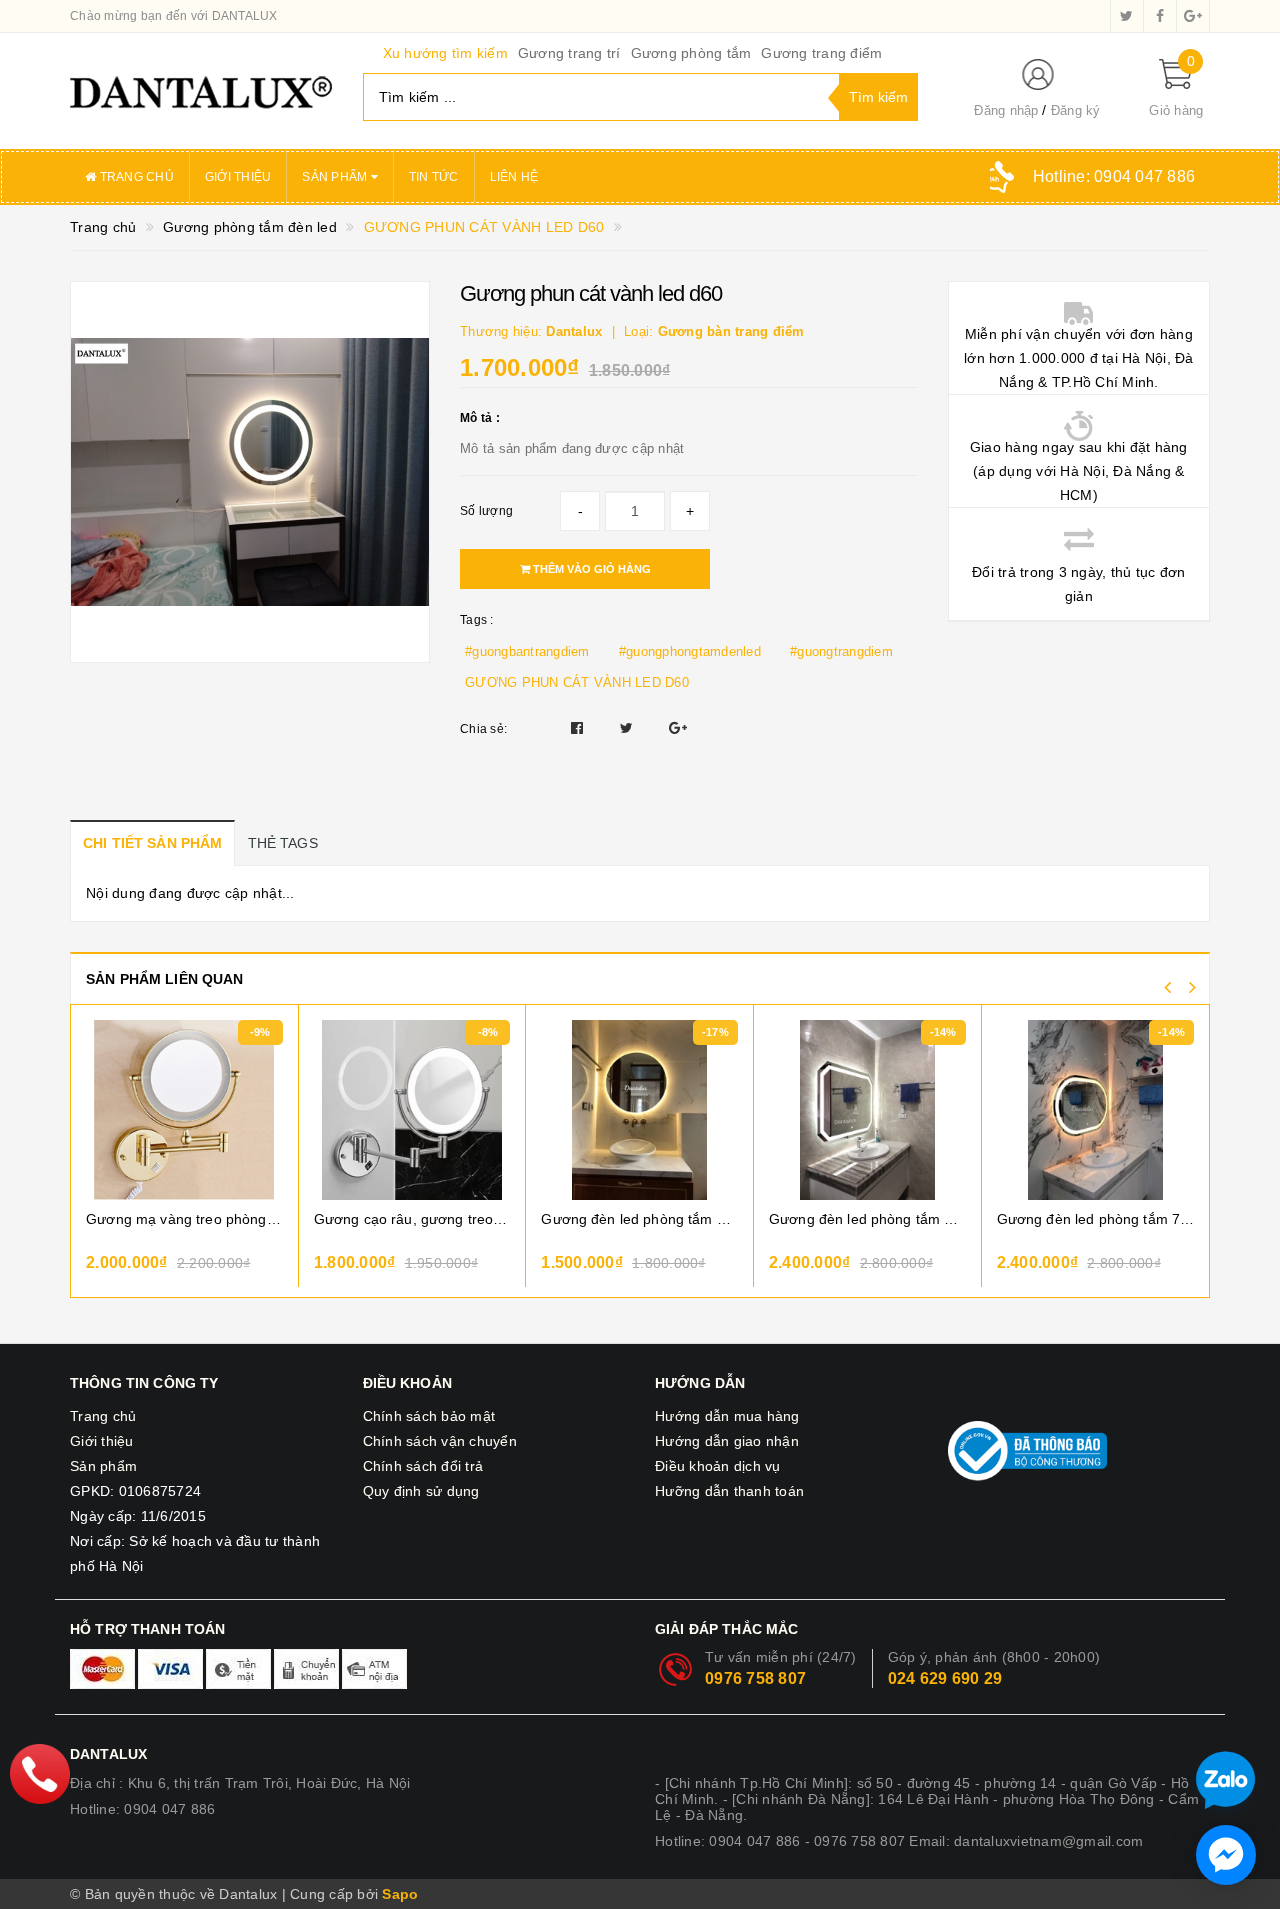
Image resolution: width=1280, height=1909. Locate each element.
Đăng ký (1076, 110)
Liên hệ (514, 177)
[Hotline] (39, 1774)
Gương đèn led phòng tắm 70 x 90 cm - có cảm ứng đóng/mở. (867, 1219)
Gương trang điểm (821, 53)
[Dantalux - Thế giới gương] (201, 91)
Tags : (477, 620)
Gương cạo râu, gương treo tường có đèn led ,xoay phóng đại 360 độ (412, 1219)
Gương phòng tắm (691, 53)
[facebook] (1160, 16)
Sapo (400, 1894)
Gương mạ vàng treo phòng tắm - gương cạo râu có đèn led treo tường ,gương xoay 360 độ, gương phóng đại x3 (184, 1219)
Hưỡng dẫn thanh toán (729, 1491)
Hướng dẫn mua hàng (727, 1416)
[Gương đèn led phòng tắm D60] (639, 1110)
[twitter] (1127, 16)
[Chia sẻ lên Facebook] (579, 728)
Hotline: (1114, 176)
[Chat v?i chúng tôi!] (1226, 1855)
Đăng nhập (1006, 110)
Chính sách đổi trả (423, 1466)
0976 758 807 (755, 1678)
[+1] (678, 728)
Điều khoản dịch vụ (718, 1466)
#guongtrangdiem (841, 651)
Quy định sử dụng (421, 1491)
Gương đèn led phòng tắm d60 (639, 1219)
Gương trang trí (569, 53)
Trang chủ (135, 177)
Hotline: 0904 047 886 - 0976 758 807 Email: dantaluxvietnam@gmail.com (899, 1841)
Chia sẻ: (483, 729)
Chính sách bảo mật (429, 1416)
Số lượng (486, 511)
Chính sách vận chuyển (440, 1441)
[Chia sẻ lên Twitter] (629, 728)
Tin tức (434, 177)
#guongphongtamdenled (690, 651)
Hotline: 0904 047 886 (142, 1809)
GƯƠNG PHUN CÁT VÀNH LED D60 (577, 682)
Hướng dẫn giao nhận (727, 1441)
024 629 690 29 (945, 1678)
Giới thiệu (238, 177)
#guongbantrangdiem (527, 651)
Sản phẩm (336, 177)
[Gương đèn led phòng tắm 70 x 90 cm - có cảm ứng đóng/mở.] (867, 1110)
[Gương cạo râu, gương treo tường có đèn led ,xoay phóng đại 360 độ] (412, 1110)
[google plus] (1193, 16)
